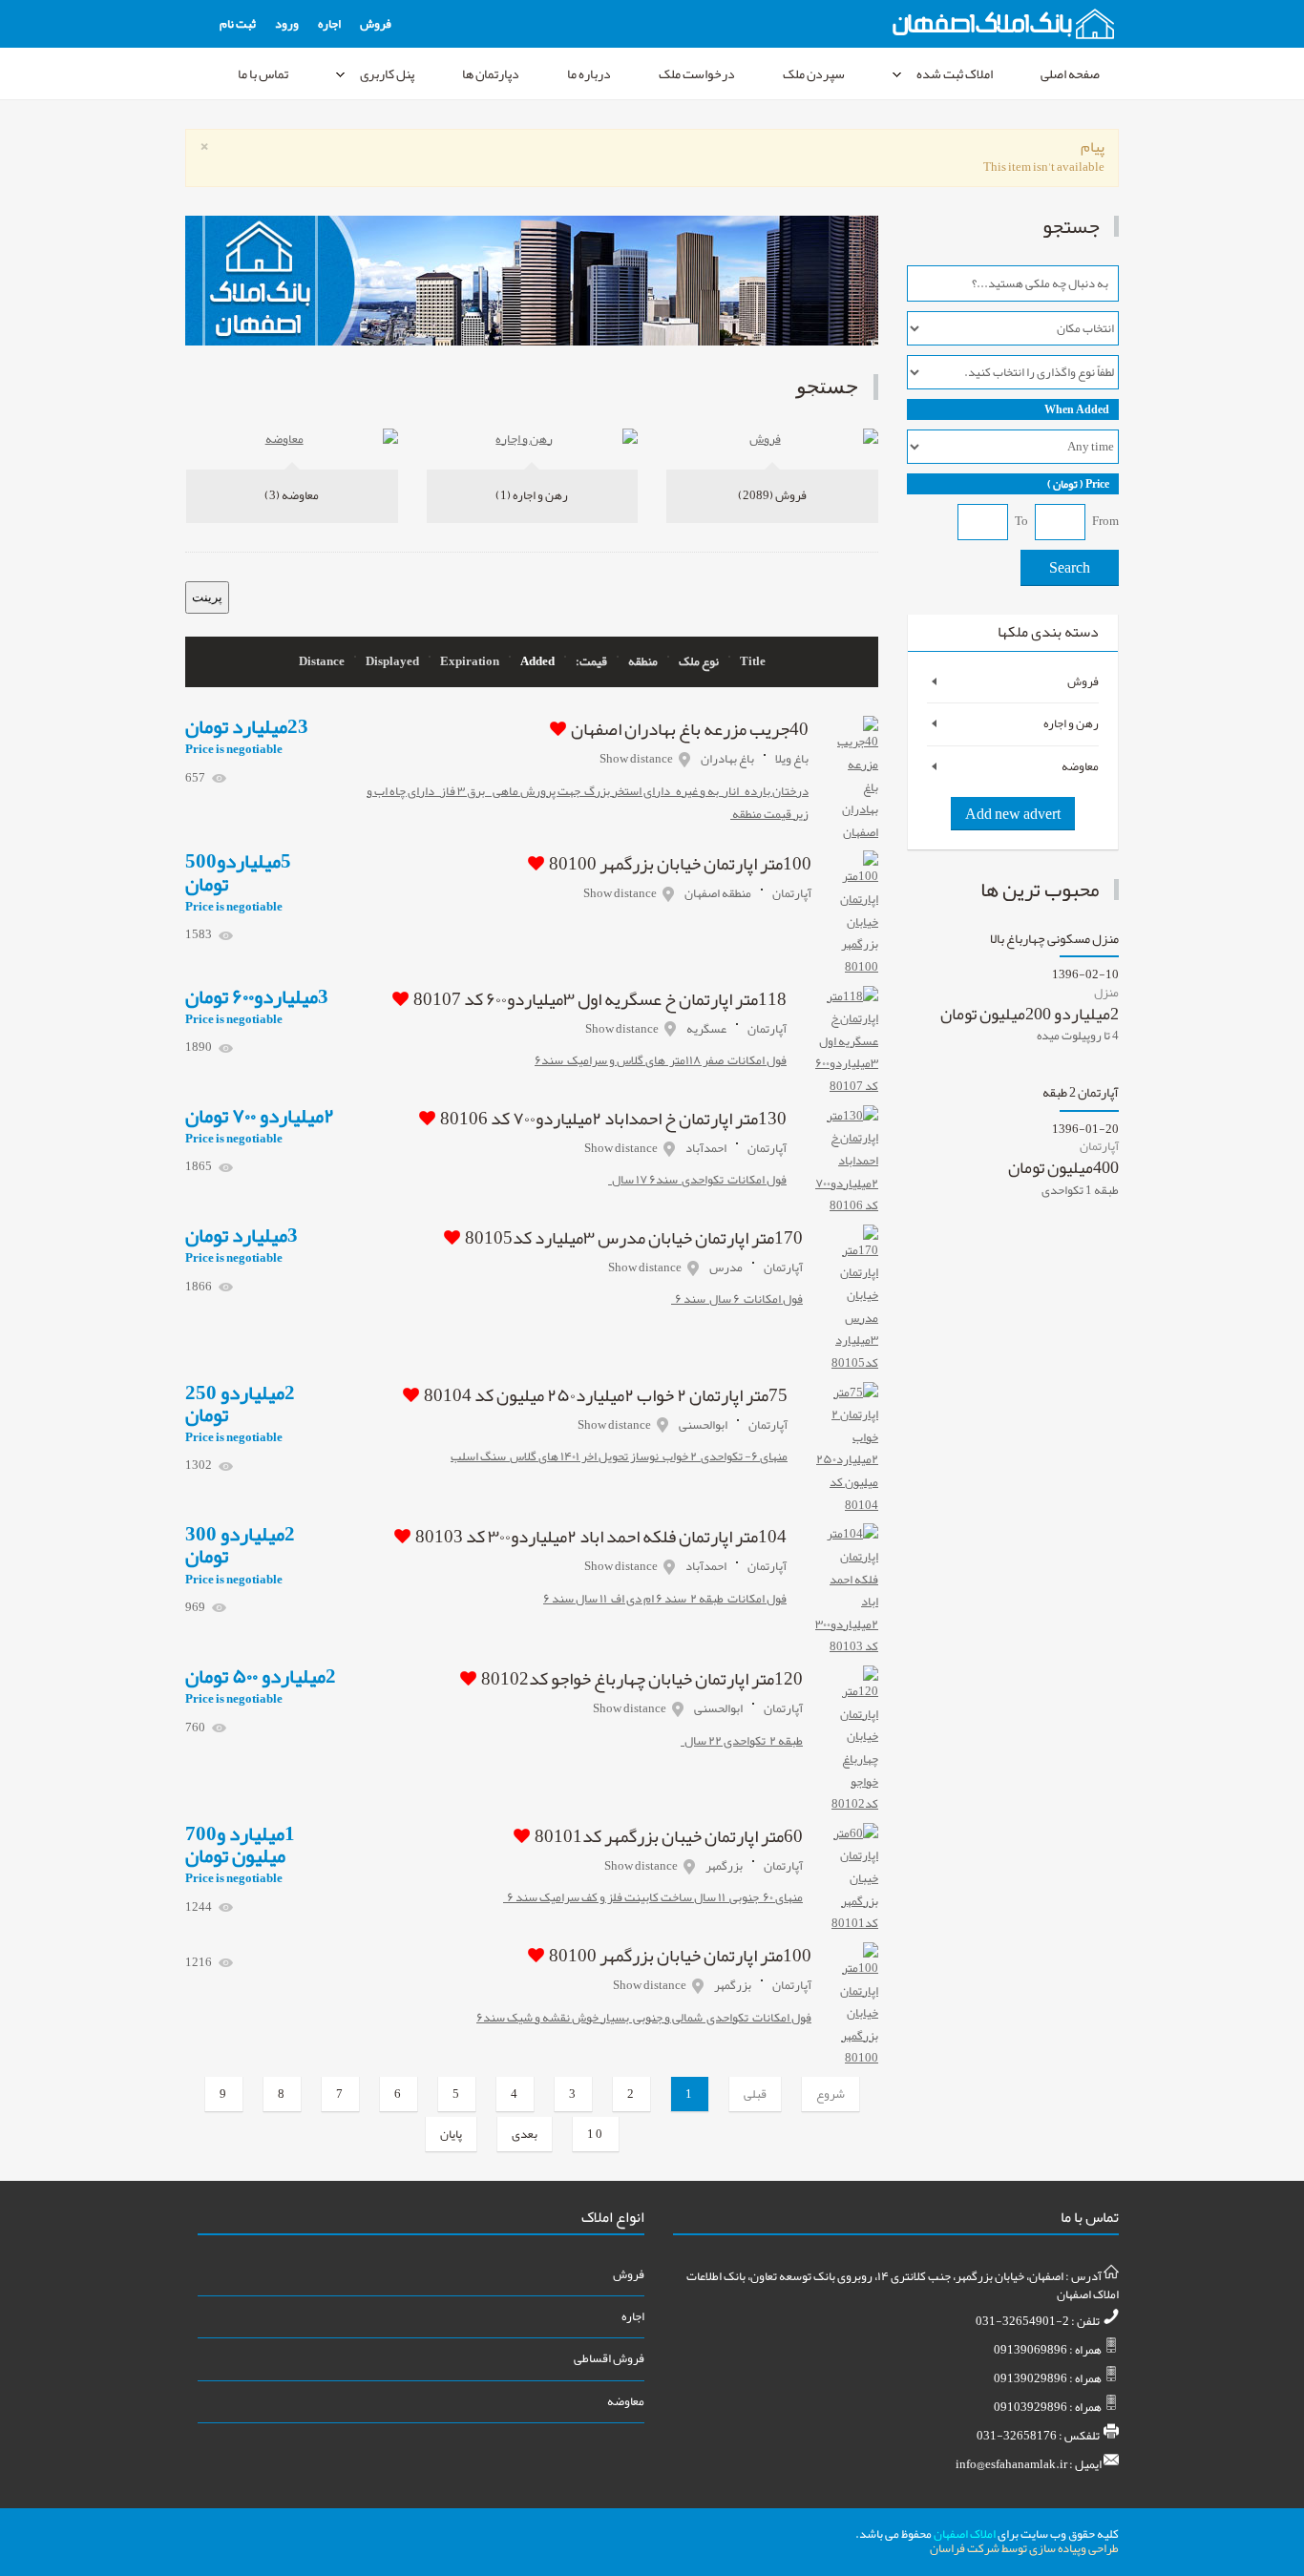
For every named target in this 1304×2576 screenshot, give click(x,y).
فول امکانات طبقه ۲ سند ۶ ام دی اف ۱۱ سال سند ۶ (665, 1599)
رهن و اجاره (532, 495)
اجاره (329, 24)
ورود (287, 24)
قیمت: (591, 662)
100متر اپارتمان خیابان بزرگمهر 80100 (680, 864)
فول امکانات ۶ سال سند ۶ (737, 1299)
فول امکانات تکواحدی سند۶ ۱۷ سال (697, 1180)
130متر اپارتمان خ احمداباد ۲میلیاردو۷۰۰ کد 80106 (613, 1119)
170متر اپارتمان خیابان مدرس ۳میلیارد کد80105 (634, 1238)
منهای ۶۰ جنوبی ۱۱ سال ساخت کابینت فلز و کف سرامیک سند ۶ (653, 1897)
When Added (1077, 409)
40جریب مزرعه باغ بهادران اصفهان (690, 729)
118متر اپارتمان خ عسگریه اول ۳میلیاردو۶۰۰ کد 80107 (600, 999)
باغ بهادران (727, 759)
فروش (376, 24)
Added (537, 662)
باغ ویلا (792, 759)
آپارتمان (792, 893)
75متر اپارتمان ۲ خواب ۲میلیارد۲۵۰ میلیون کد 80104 (606, 1395)
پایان (451, 2134)
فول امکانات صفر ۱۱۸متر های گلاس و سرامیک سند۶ (661, 1060)
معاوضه (292, 495)
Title (753, 662)
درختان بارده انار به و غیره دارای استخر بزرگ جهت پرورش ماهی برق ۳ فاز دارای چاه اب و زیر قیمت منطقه (588, 803)
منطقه (643, 662)
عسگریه (706, 1029)
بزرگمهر (724, 1866)
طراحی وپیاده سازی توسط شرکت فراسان (1024, 2548)
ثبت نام (238, 24)
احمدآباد (706, 1148)
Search (1070, 568)
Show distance (636, 759)
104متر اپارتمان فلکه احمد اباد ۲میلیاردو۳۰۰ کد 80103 (601, 1537)
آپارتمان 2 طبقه (1081, 1095)
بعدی (525, 2134)
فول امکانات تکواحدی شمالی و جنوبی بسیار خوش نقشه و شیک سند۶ (644, 2018)
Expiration (470, 662)
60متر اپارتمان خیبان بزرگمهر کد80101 (669, 1836)
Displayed (392, 662)
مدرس (726, 1267)
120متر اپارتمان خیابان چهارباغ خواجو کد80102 (642, 1679)
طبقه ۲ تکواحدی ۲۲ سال (742, 1741)
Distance (322, 662)
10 (596, 2134)
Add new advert (1013, 814)
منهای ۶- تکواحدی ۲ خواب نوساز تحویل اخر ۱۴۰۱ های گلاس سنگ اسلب (619, 1456)
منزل (1106, 993)
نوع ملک (699, 662)
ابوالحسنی (703, 1425)
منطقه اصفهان (718, 893)
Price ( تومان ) (1078, 484)
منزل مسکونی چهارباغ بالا (1054, 942)
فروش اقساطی (609, 2358)
